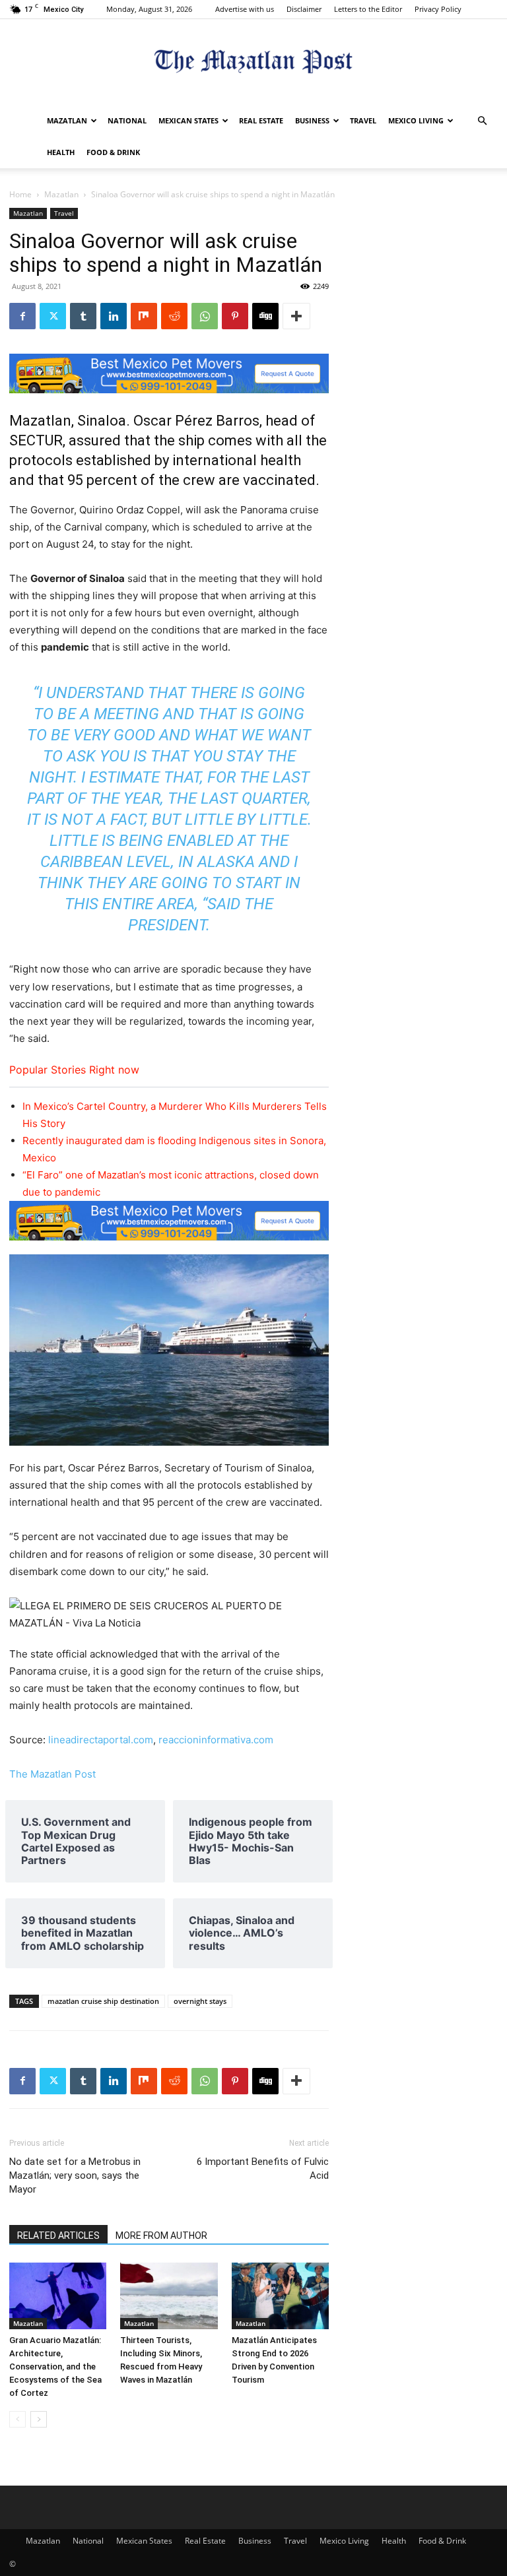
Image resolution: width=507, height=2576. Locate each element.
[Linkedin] (114, 316)
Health (61, 152)
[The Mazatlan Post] (253, 63)
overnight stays (200, 2001)
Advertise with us (245, 9)
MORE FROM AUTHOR (161, 2236)
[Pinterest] (235, 316)
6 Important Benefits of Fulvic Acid (263, 2169)
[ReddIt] (174, 316)
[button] (482, 121)
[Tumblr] (83, 316)
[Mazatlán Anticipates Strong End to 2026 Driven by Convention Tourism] (280, 2296)
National (127, 120)
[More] (296, 316)
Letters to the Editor (368, 9)
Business (312, 120)
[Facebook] (22, 316)
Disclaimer (304, 9)
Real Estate (261, 120)
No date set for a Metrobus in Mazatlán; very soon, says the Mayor (75, 2175)
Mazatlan (67, 120)
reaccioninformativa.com (216, 1740)
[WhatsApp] (205, 316)
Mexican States (188, 120)
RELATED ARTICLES (58, 2236)
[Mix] (144, 316)
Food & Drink (113, 152)
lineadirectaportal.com (101, 1740)
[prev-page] (17, 2419)
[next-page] (39, 2419)
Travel (363, 120)
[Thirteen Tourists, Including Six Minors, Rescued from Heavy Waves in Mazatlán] (169, 2296)
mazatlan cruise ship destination (103, 2001)
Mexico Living (416, 120)
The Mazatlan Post (52, 1774)
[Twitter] (53, 316)
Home (20, 194)
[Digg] (265, 316)
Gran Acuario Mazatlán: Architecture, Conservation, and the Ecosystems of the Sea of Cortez (55, 2367)
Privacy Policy (438, 9)
